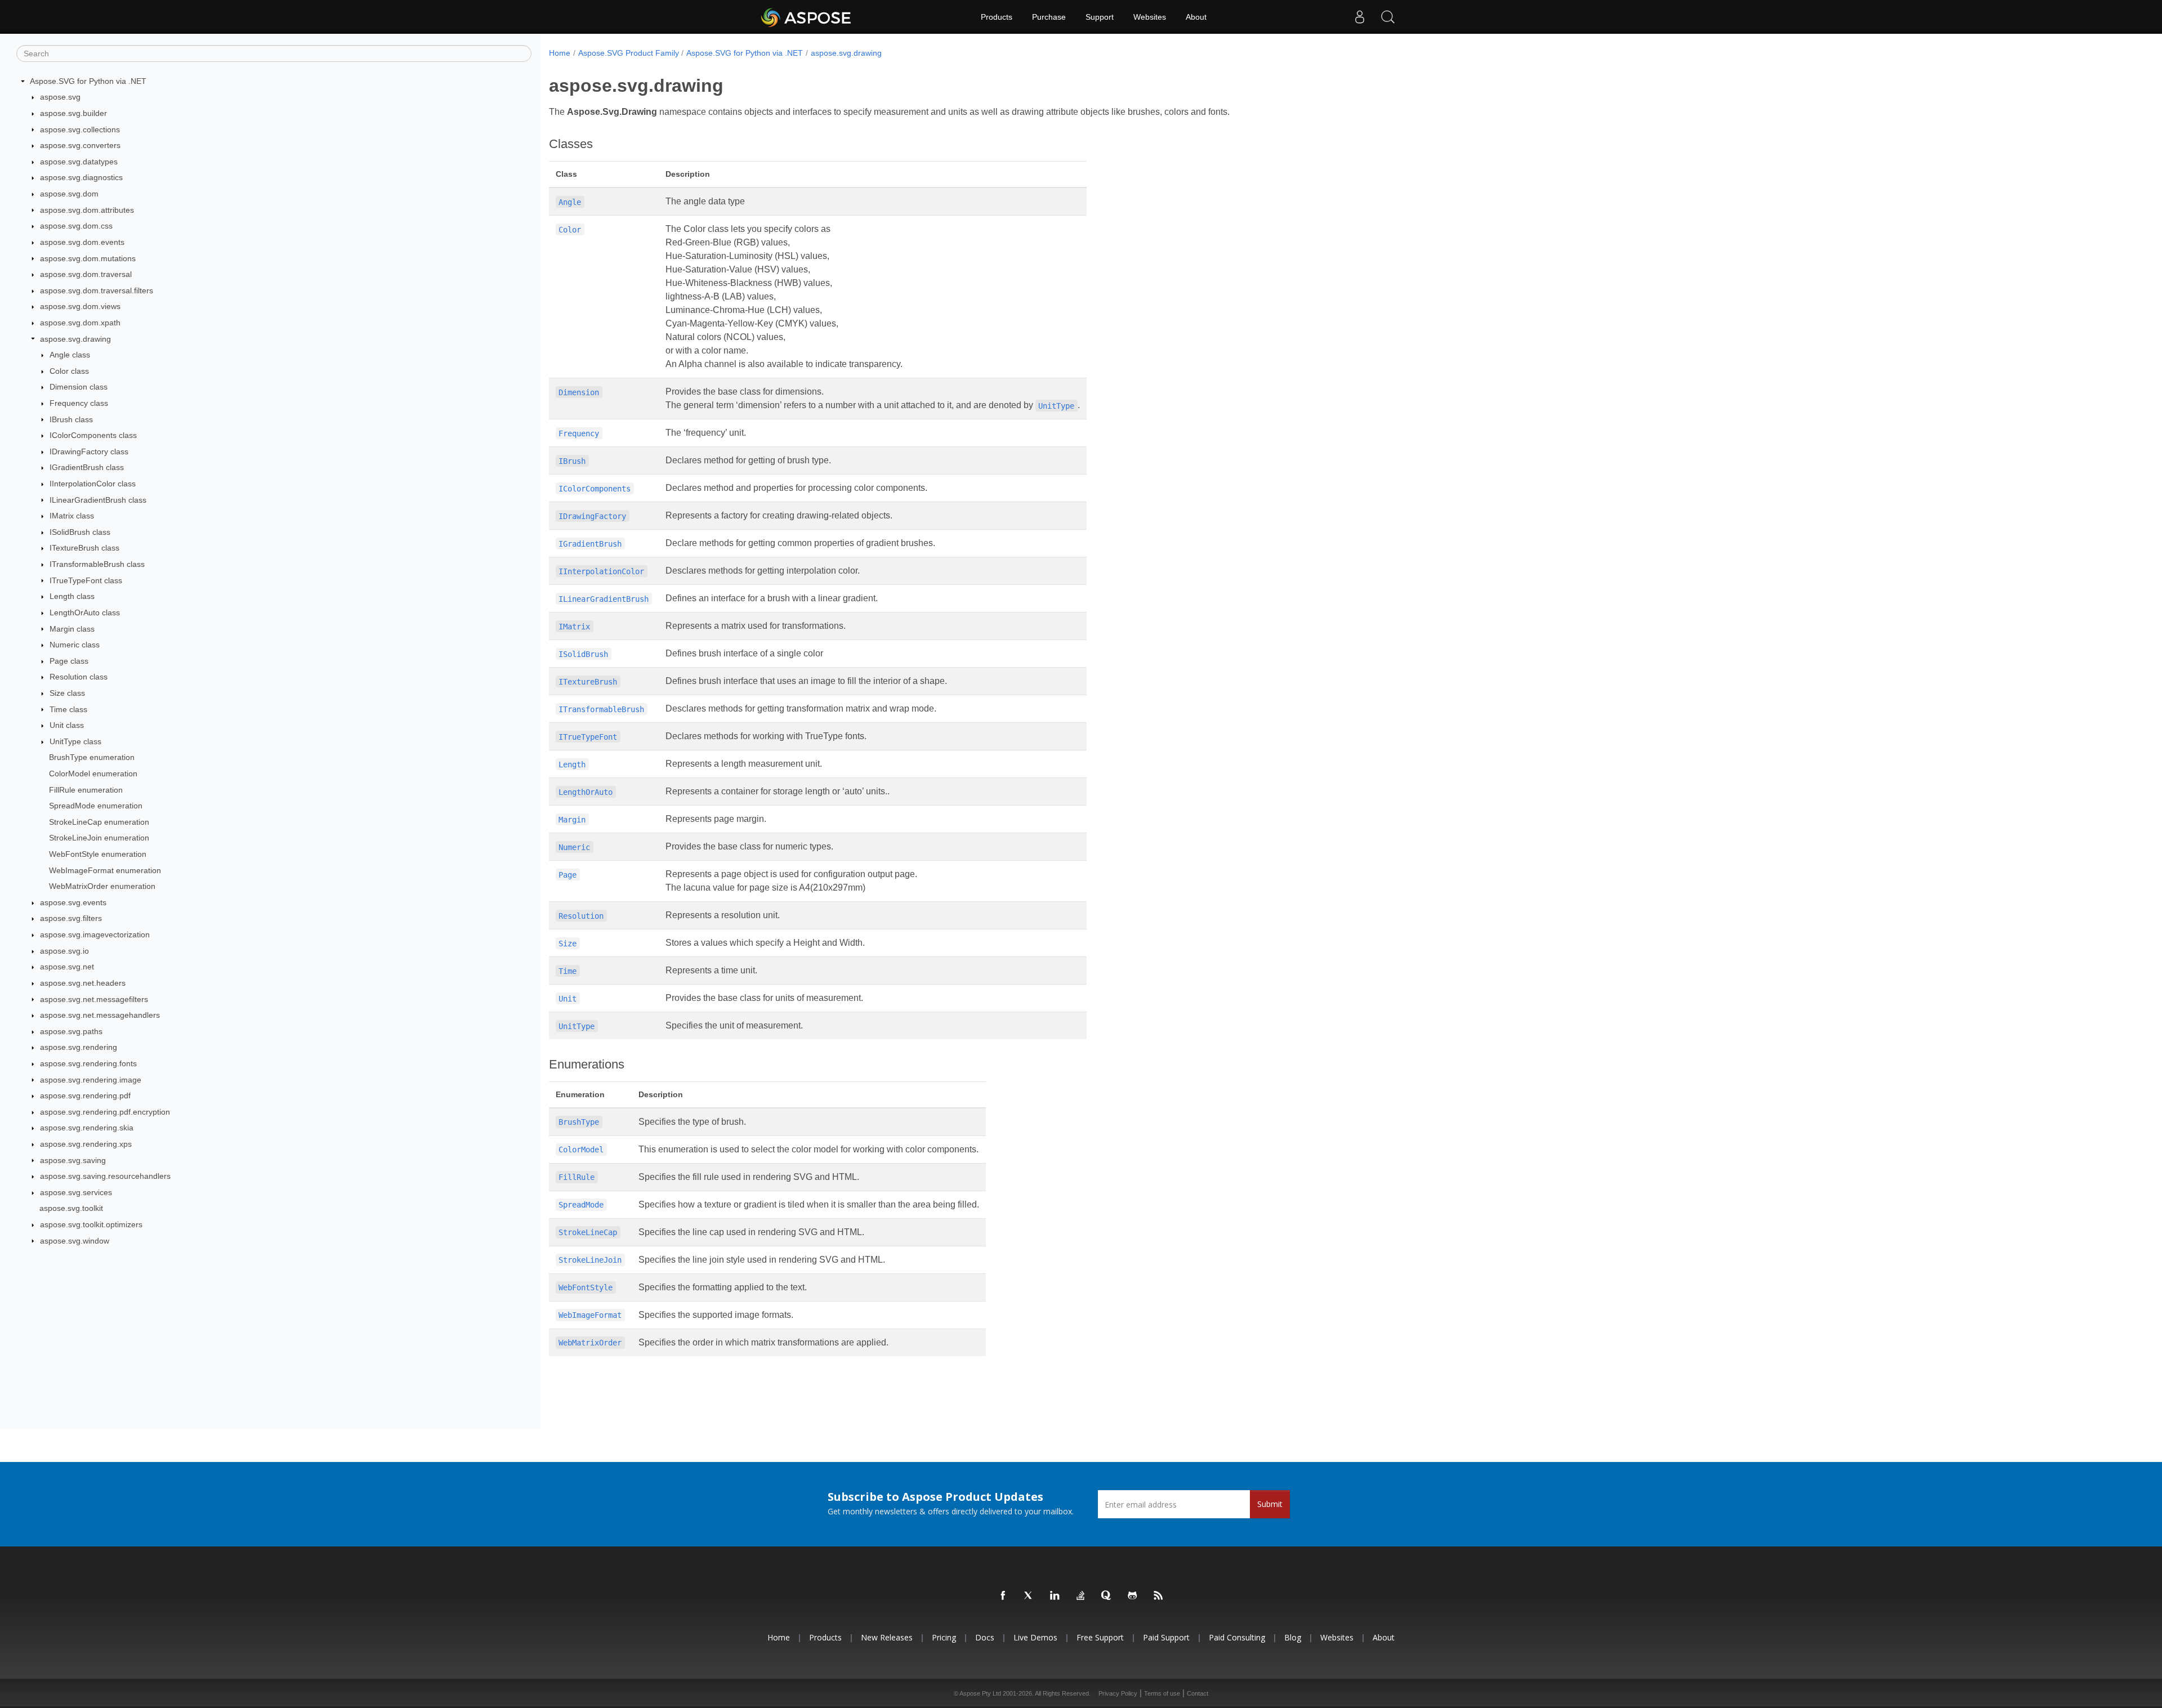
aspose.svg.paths (71, 1031)
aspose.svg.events (73, 902)
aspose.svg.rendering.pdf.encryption (105, 1112)
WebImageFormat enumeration (105, 870)
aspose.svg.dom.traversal (86, 274)
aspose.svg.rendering (79, 1047)
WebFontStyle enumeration (98, 854)
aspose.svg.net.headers (83, 983)
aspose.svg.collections (80, 129)
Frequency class (79, 403)
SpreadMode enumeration (96, 806)
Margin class (72, 629)
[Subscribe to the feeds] (1159, 1596)
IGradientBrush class (87, 467)
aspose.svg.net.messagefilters (94, 999)
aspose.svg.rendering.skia (87, 1128)
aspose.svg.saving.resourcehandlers (105, 1176)
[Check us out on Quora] (1107, 1596)
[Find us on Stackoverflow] (1081, 1596)
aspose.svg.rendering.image (91, 1080)
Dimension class (79, 387)
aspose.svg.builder (73, 113)
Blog (1293, 1637)
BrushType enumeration (92, 757)
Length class (72, 596)
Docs (985, 1637)
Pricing (944, 1637)
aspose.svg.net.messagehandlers (100, 1015)
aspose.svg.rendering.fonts (88, 1063)
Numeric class (75, 645)
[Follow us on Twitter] (1029, 1596)
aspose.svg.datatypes (79, 162)
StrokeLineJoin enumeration (99, 838)
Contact (1198, 1693)
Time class (68, 709)
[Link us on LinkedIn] (1055, 1596)
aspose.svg (60, 97)
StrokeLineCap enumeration (99, 822)
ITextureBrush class (84, 548)
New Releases (887, 1637)
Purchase (1049, 17)
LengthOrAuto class (85, 612)
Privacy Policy (1118, 1693)
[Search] (1388, 17)
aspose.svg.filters (71, 918)
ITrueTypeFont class (86, 580)
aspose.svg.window (75, 1241)
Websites (1150, 17)
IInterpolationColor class (93, 484)
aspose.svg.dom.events (82, 242)
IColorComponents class (93, 435)
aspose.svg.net (67, 967)
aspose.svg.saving (73, 1160)
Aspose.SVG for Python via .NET (88, 81)
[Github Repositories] (1133, 1596)
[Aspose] (807, 17)
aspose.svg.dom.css (76, 226)
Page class (69, 661)
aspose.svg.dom (69, 194)
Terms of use (1162, 1693)
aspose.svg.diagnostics (81, 177)
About (1196, 17)
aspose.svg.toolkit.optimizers (91, 1224)
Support (1100, 17)
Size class (67, 693)
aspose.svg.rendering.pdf (85, 1096)
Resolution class (79, 677)
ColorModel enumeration (93, 773)
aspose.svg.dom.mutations (88, 258)
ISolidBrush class (80, 532)
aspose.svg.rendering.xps (86, 1144)
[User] (1360, 17)
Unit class (67, 725)
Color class (69, 371)
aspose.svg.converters (80, 145)
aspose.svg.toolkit (71, 1208)
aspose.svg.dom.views (80, 306)
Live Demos (1035, 1637)
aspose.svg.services (76, 1192)
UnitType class (75, 741)
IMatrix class (72, 516)
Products (997, 17)
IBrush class (71, 419)
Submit (1270, 1504)
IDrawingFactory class (89, 451)
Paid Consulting (1237, 1637)
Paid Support (1166, 1637)
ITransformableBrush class (97, 564)
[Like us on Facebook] (1003, 1596)
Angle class (70, 355)
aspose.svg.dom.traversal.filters (97, 290)
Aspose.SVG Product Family (629, 53)
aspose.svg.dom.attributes (87, 210)
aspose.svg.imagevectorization (95, 935)
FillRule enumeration (86, 790)
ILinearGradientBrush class (98, 500)
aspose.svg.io (64, 951)
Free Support (1100, 1637)
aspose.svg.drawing (75, 339)
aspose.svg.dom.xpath (80, 323)
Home (560, 53)
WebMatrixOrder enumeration (102, 886)
